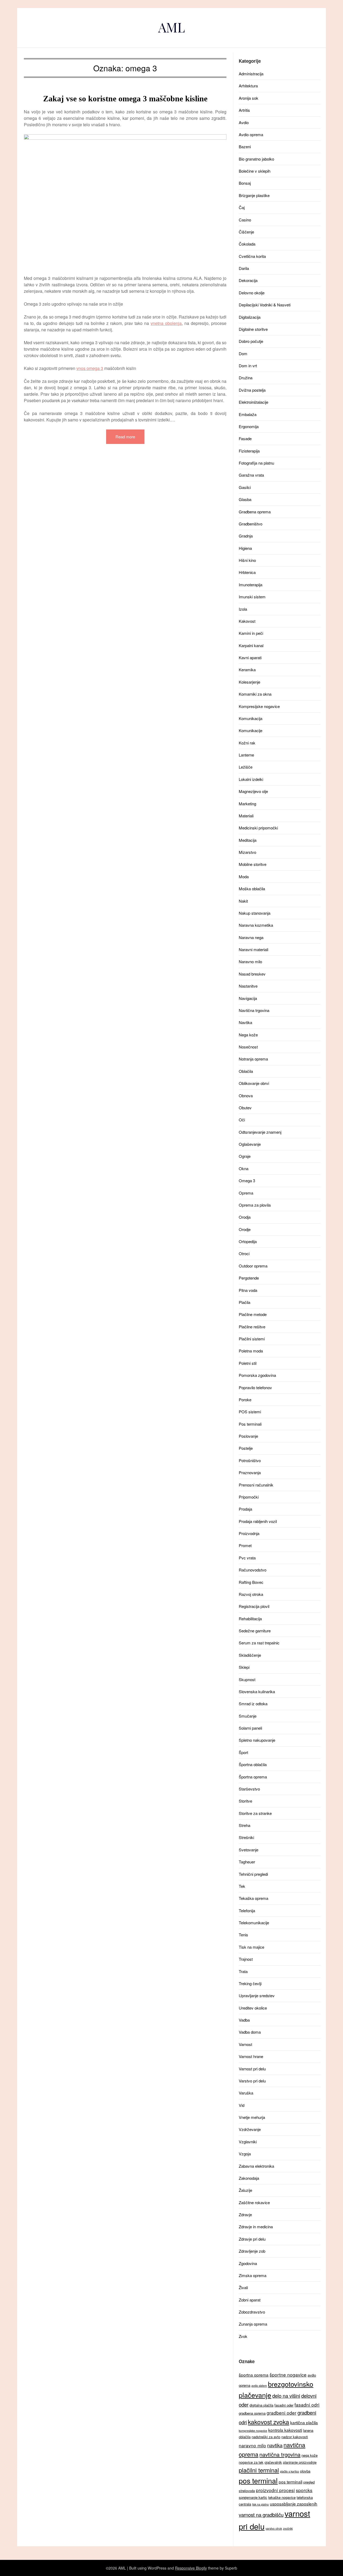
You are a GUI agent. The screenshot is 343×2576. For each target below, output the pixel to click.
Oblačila (246, 1071)
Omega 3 (247, 1180)
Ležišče (246, 767)
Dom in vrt (248, 366)
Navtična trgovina (254, 1010)
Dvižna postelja (252, 390)
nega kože (310, 2455)
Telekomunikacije (254, 1923)
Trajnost (246, 1959)
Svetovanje (249, 1850)
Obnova (246, 1096)
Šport (243, 1752)
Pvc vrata (247, 1558)
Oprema (246, 1193)
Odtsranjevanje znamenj (260, 1132)
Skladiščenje (250, 1655)
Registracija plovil (254, 1606)
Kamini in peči (251, 633)
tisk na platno (260, 2504)
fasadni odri (307, 2405)
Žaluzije (245, 2190)
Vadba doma (250, 2032)
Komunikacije (251, 730)
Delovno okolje (252, 293)
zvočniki (288, 2528)
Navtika (245, 1022)
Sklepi (244, 1667)
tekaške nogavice (282, 2497)
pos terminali (290, 2482)
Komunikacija (251, 718)
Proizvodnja (249, 1533)
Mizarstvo (247, 852)
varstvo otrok (274, 2528)
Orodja (245, 1217)
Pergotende (249, 1278)
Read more (125, 437)
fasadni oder (284, 2405)
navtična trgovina (280, 2454)
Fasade (245, 438)
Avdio (244, 122)
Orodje (245, 1229)
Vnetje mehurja (252, 2117)
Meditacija (248, 840)
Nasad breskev (252, 974)
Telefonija (247, 1910)
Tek (242, 1886)
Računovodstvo (253, 1570)
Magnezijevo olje (253, 791)
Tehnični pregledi (253, 1874)
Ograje (245, 1156)
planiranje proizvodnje (300, 2462)
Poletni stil (248, 1363)
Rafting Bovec (251, 1582)
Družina (246, 378)
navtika (275, 2445)
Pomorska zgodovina (257, 1375)
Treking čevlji (250, 1983)
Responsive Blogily (191, 2568)
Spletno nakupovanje (257, 1740)
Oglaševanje (250, 1144)
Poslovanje (248, 1436)
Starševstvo (249, 1789)
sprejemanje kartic (253, 2497)
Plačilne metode (253, 1314)
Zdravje (245, 2214)
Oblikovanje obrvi (254, 1083)
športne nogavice (288, 2375)
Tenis (243, 1935)
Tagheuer (247, 1862)
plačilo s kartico (290, 2471)
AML (171, 27)
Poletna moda (251, 1351)
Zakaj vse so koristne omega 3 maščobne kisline (125, 99)
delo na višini (286, 2396)
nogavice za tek (251, 2462)
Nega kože (248, 1035)
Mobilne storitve (253, 864)
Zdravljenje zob (252, 2251)
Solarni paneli (250, 1728)
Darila (244, 268)
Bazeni (245, 147)
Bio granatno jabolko (256, 159)
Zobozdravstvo (252, 2312)
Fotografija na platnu (256, 463)
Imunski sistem (252, 597)
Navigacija (248, 998)
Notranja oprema (253, 1059)
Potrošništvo (250, 1460)
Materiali (246, 816)
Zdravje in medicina (256, 2227)
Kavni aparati (250, 657)
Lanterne (246, 755)
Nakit (243, 901)
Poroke (245, 1400)
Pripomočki (249, 1497)
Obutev (245, 1108)
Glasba (245, 499)
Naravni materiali (253, 949)
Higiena (245, 548)
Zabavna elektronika (256, 2166)
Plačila (245, 1302)
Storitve (245, 1801)
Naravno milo (250, 961)
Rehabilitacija (250, 1619)
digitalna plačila (261, 2405)
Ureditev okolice (253, 2008)
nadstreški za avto (266, 2437)
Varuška (246, 2093)
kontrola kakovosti (285, 2430)
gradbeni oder (282, 2413)
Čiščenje (246, 232)
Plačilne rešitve (252, 1327)
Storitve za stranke (255, 1813)
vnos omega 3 (90, 368)
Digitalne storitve (253, 329)
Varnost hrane (251, 2056)
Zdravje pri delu (252, 2239)
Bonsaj (245, 183)
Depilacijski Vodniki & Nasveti (265, 305)
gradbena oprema (252, 2413)
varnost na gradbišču (261, 2515)
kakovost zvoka (269, 2422)
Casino (245, 220)
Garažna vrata (251, 475)
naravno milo (252, 2445)
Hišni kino (247, 560)
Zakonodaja (249, 2178)
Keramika (247, 670)
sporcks (304, 2490)
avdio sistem (259, 2386)
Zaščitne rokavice (254, 2202)
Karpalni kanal (251, 645)
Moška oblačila (252, 889)
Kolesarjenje (249, 682)
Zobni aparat (250, 2300)
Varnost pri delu (252, 2069)
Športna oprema (253, 1777)
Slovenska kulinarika (257, 1691)
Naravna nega (251, 937)
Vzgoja (245, 2154)
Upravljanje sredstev (257, 1995)
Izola (243, 609)
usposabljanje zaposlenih (294, 2504)
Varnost (245, 2044)
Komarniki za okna (255, 694)
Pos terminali (250, 1424)
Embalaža (248, 414)
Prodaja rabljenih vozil (258, 1521)
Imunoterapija (251, 585)
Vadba (244, 2020)
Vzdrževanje (250, 2129)
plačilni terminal (259, 2470)
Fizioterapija (249, 451)
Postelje (246, 1448)
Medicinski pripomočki (258, 828)
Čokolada (247, 244)
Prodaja (245, 1509)
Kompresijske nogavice (259, 706)
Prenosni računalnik (256, 1485)
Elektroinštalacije (253, 402)
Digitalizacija (250, 317)
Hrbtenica (247, 572)
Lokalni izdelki (251, 779)
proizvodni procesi (275, 2490)
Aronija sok (249, 98)
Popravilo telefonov (255, 1387)
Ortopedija (248, 1241)
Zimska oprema (253, 2275)
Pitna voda (248, 1290)
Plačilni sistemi (252, 1339)
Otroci (244, 1253)
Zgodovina (248, 2263)
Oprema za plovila (255, 1205)
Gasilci (245, 487)
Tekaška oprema (253, 1898)
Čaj (242, 207)
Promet (245, 1545)
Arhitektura (248, 86)
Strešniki (246, 1837)
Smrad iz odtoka (253, 1704)
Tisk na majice (251, 1947)
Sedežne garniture (255, 1631)
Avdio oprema (251, 134)
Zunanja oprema (253, 2324)
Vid (242, 2105)
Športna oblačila (253, 1764)
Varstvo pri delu (252, 2081)
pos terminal (258, 2480)
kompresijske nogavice (253, 2431)
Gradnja (246, 536)
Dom (243, 353)
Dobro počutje (251, 341)
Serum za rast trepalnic (259, 1643)
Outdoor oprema (253, 1266)
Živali (243, 2287)
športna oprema (254, 2375)
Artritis (244, 110)
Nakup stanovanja (255, 913)
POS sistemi (250, 1412)
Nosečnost (248, 1047)
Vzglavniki (248, 2142)
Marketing (247, 804)
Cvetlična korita (252, 256)
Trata (243, 1971)
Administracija (251, 74)
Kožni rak (247, 743)
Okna (244, 1168)
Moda (244, 876)
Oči (242, 1120)
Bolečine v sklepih (255, 171)
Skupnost (247, 1679)
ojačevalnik (273, 2462)
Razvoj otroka (251, 1594)
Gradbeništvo (251, 524)
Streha (245, 1825)
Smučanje (248, 1716)
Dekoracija (248, 280)
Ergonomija (249, 426)
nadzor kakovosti (295, 2437)
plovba (305, 2471)
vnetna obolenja (166, 323)
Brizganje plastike (254, 195)
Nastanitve (248, 986)
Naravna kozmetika (256, 925)
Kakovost (247, 621)
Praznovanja (250, 1472)
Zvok (243, 2336)
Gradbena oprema (255, 512)
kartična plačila (304, 2422)
